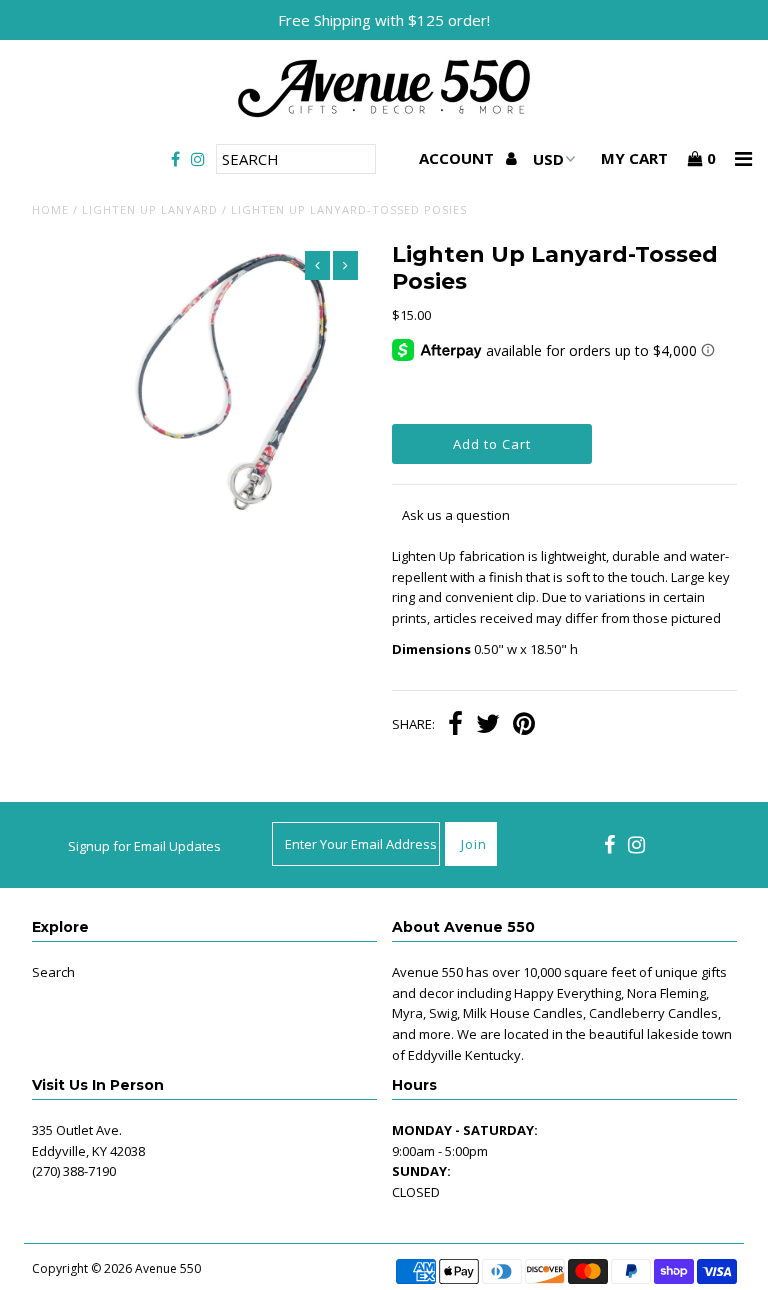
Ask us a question (456, 515)
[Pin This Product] (524, 726)
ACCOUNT (458, 158)
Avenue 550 (168, 1268)
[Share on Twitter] (488, 726)
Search (53, 972)
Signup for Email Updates (144, 846)
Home (50, 209)
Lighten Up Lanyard (150, 209)
